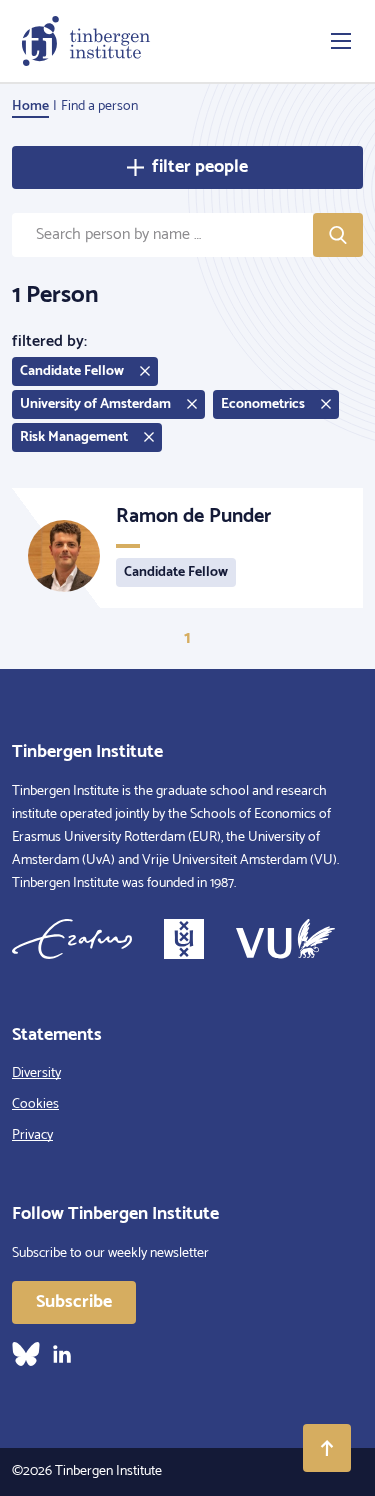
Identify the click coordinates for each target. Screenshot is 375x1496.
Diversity (36, 1073)
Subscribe (74, 1302)
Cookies (35, 1104)
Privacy (32, 1135)
